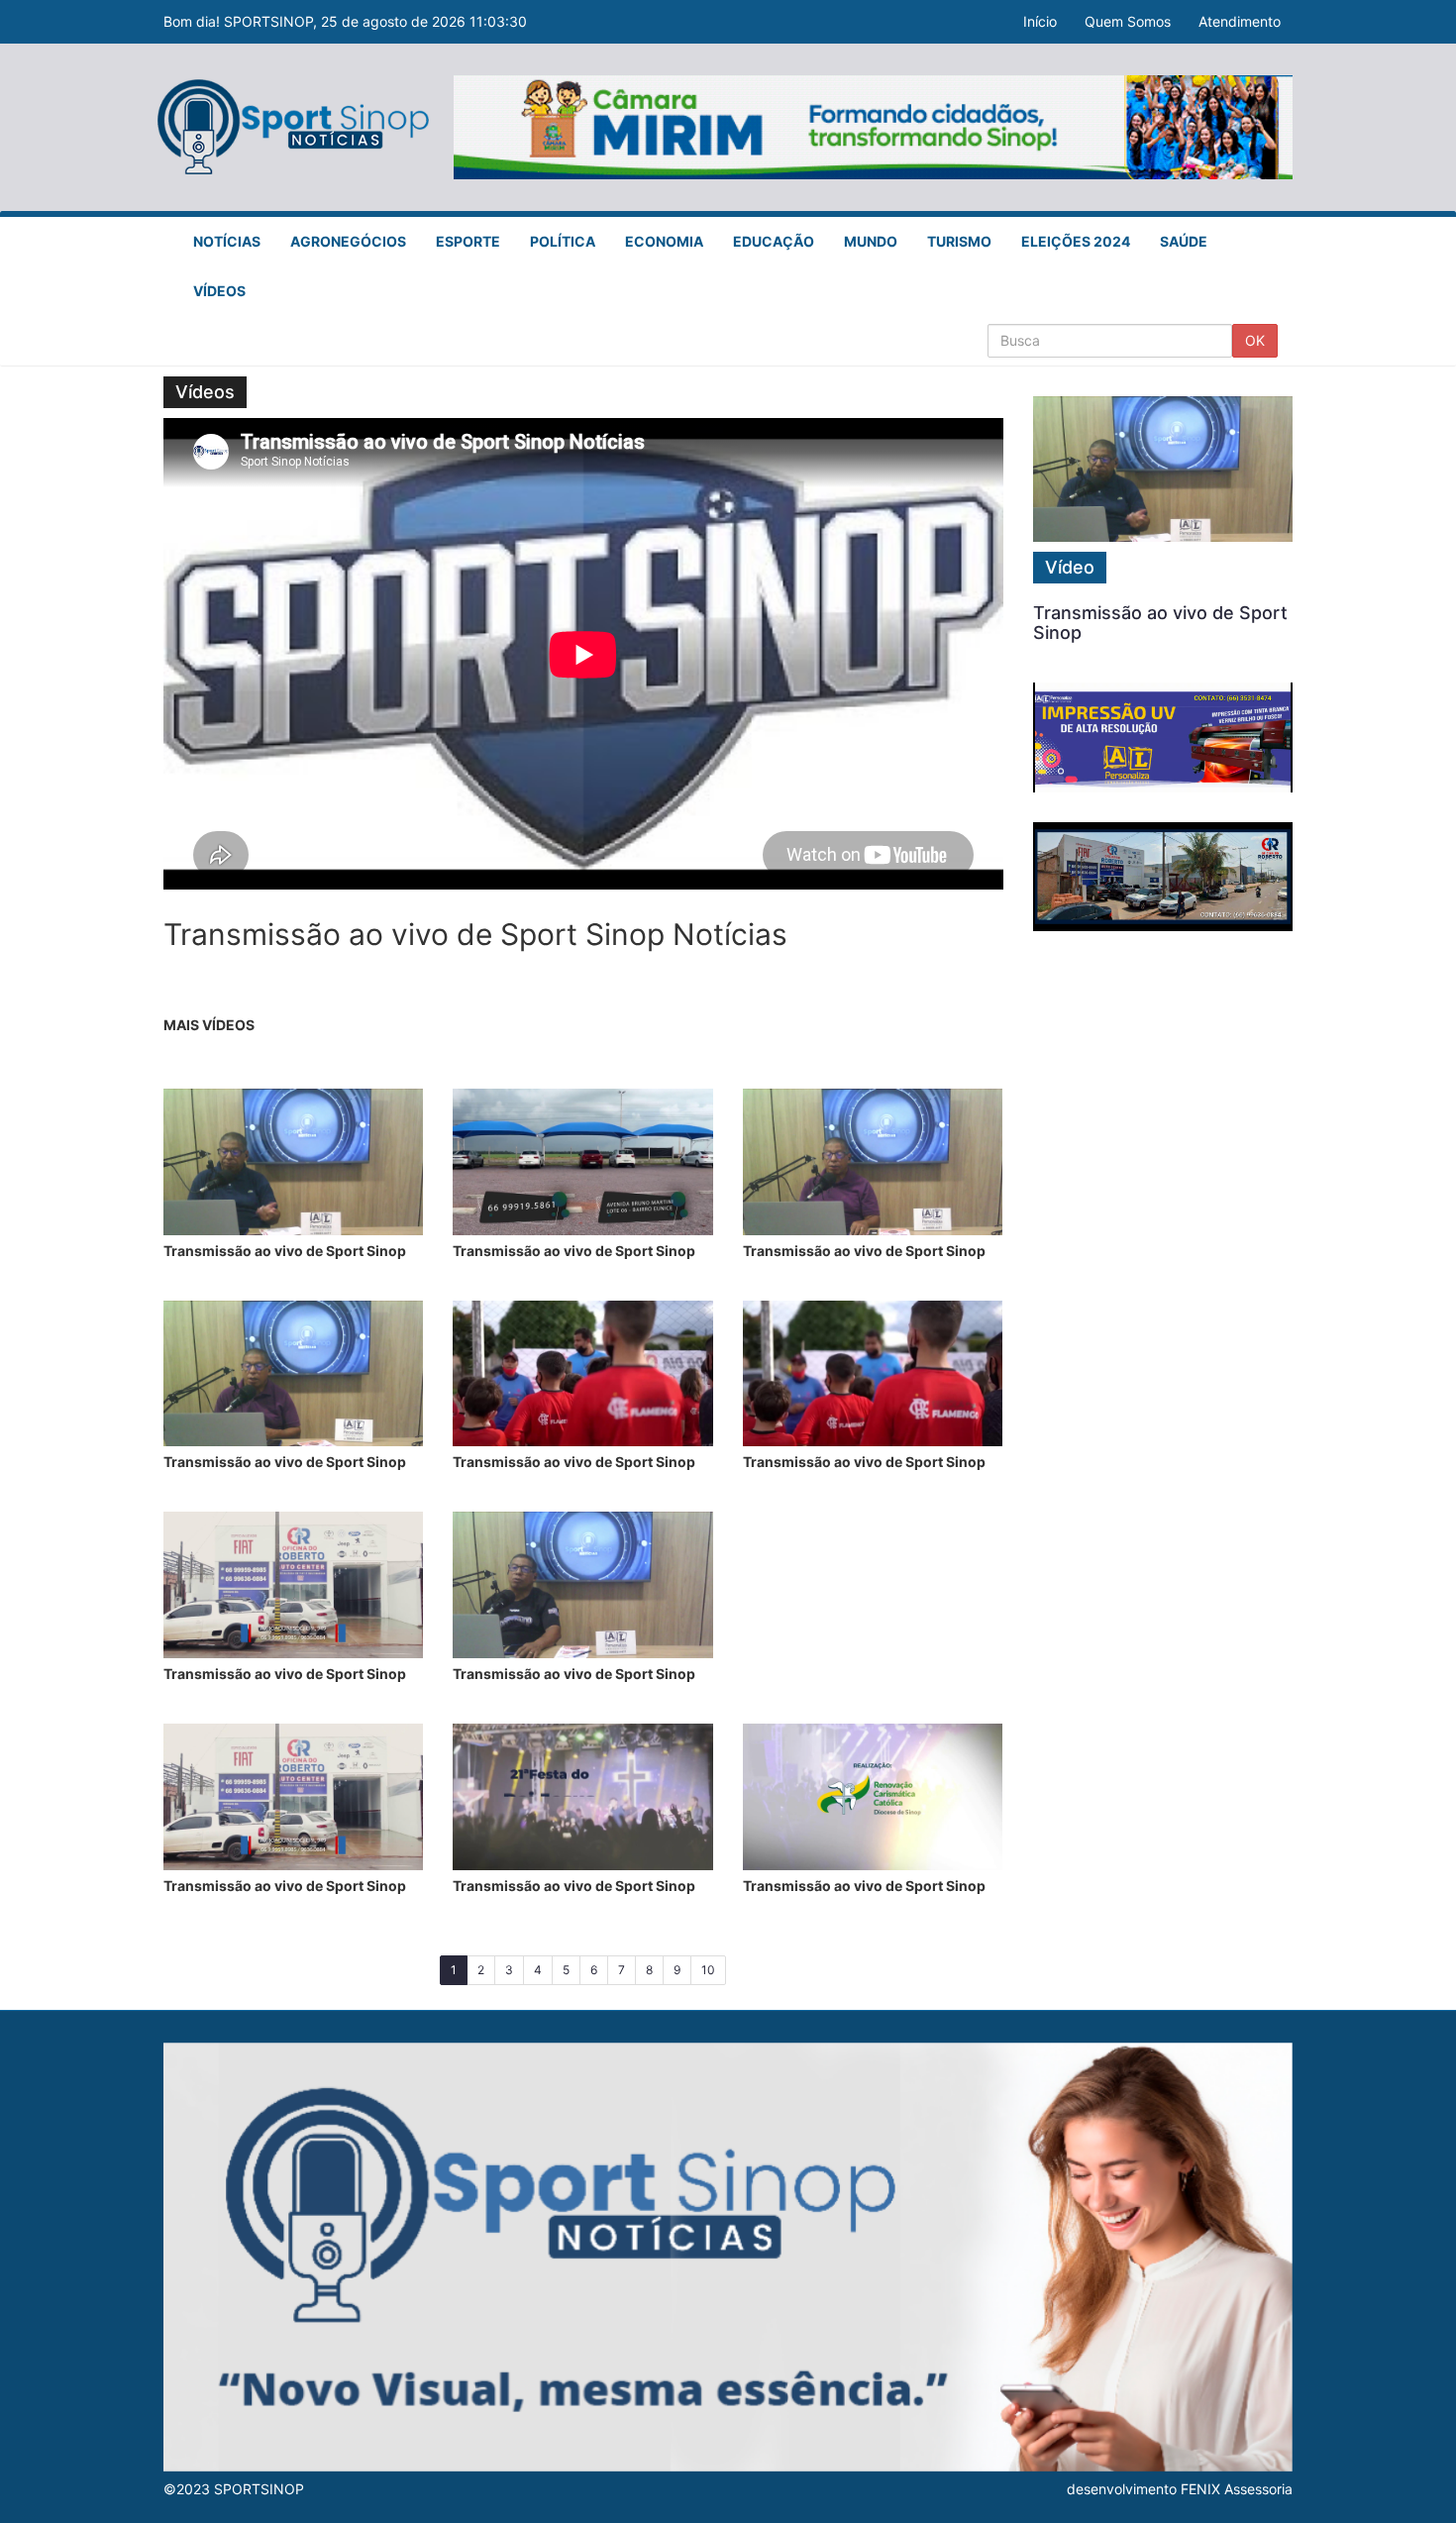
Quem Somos (1128, 21)
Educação (774, 241)
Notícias (227, 241)
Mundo (871, 241)
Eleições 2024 (1076, 241)
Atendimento (1240, 21)
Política (563, 241)
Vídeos (219, 291)
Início (1040, 21)
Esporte (468, 241)
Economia (664, 241)
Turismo (959, 241)
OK (1255, 340)
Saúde (1184, 241)
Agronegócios (348, 241)
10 (708, 1970)
